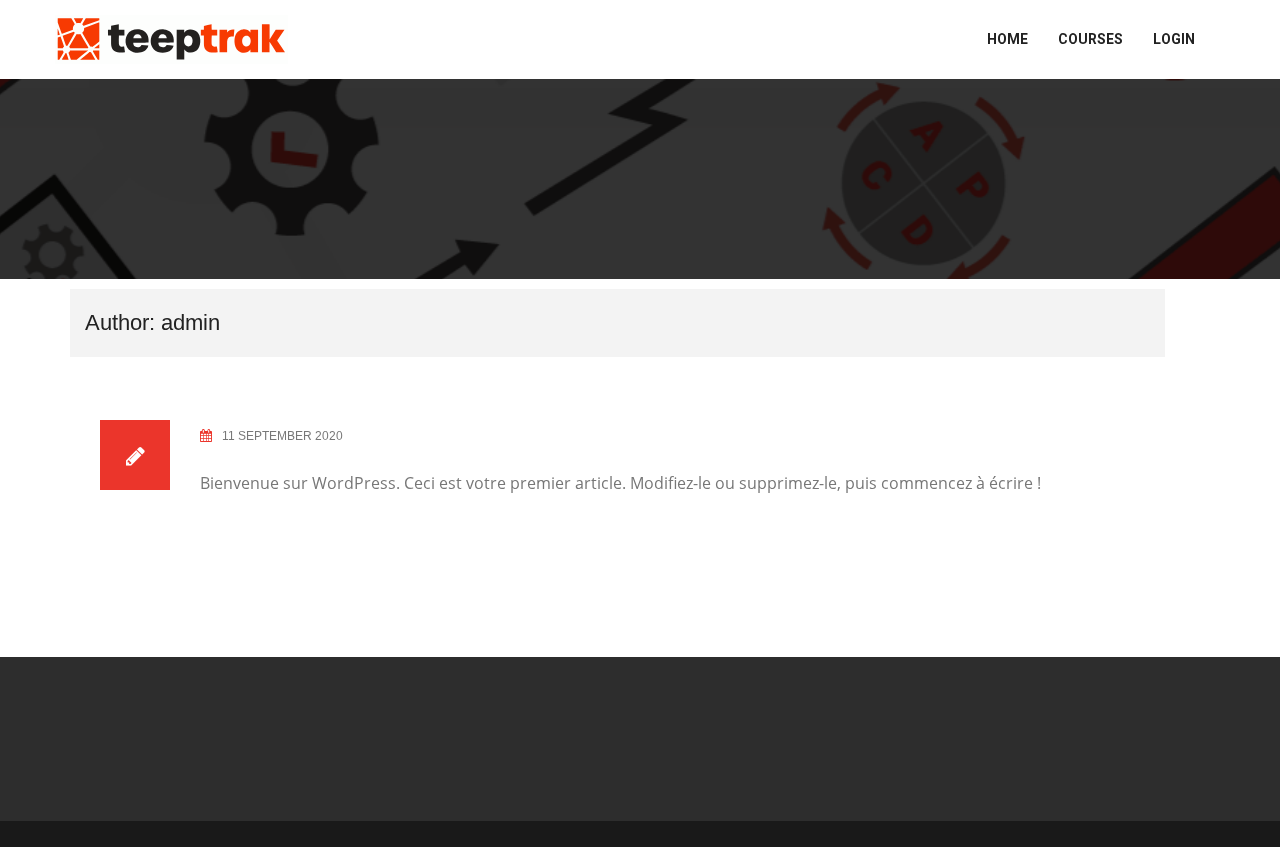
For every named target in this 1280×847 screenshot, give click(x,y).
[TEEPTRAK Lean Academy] (171, 38)
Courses (1090, 39)
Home (1007, 39)
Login (1174, 39)
